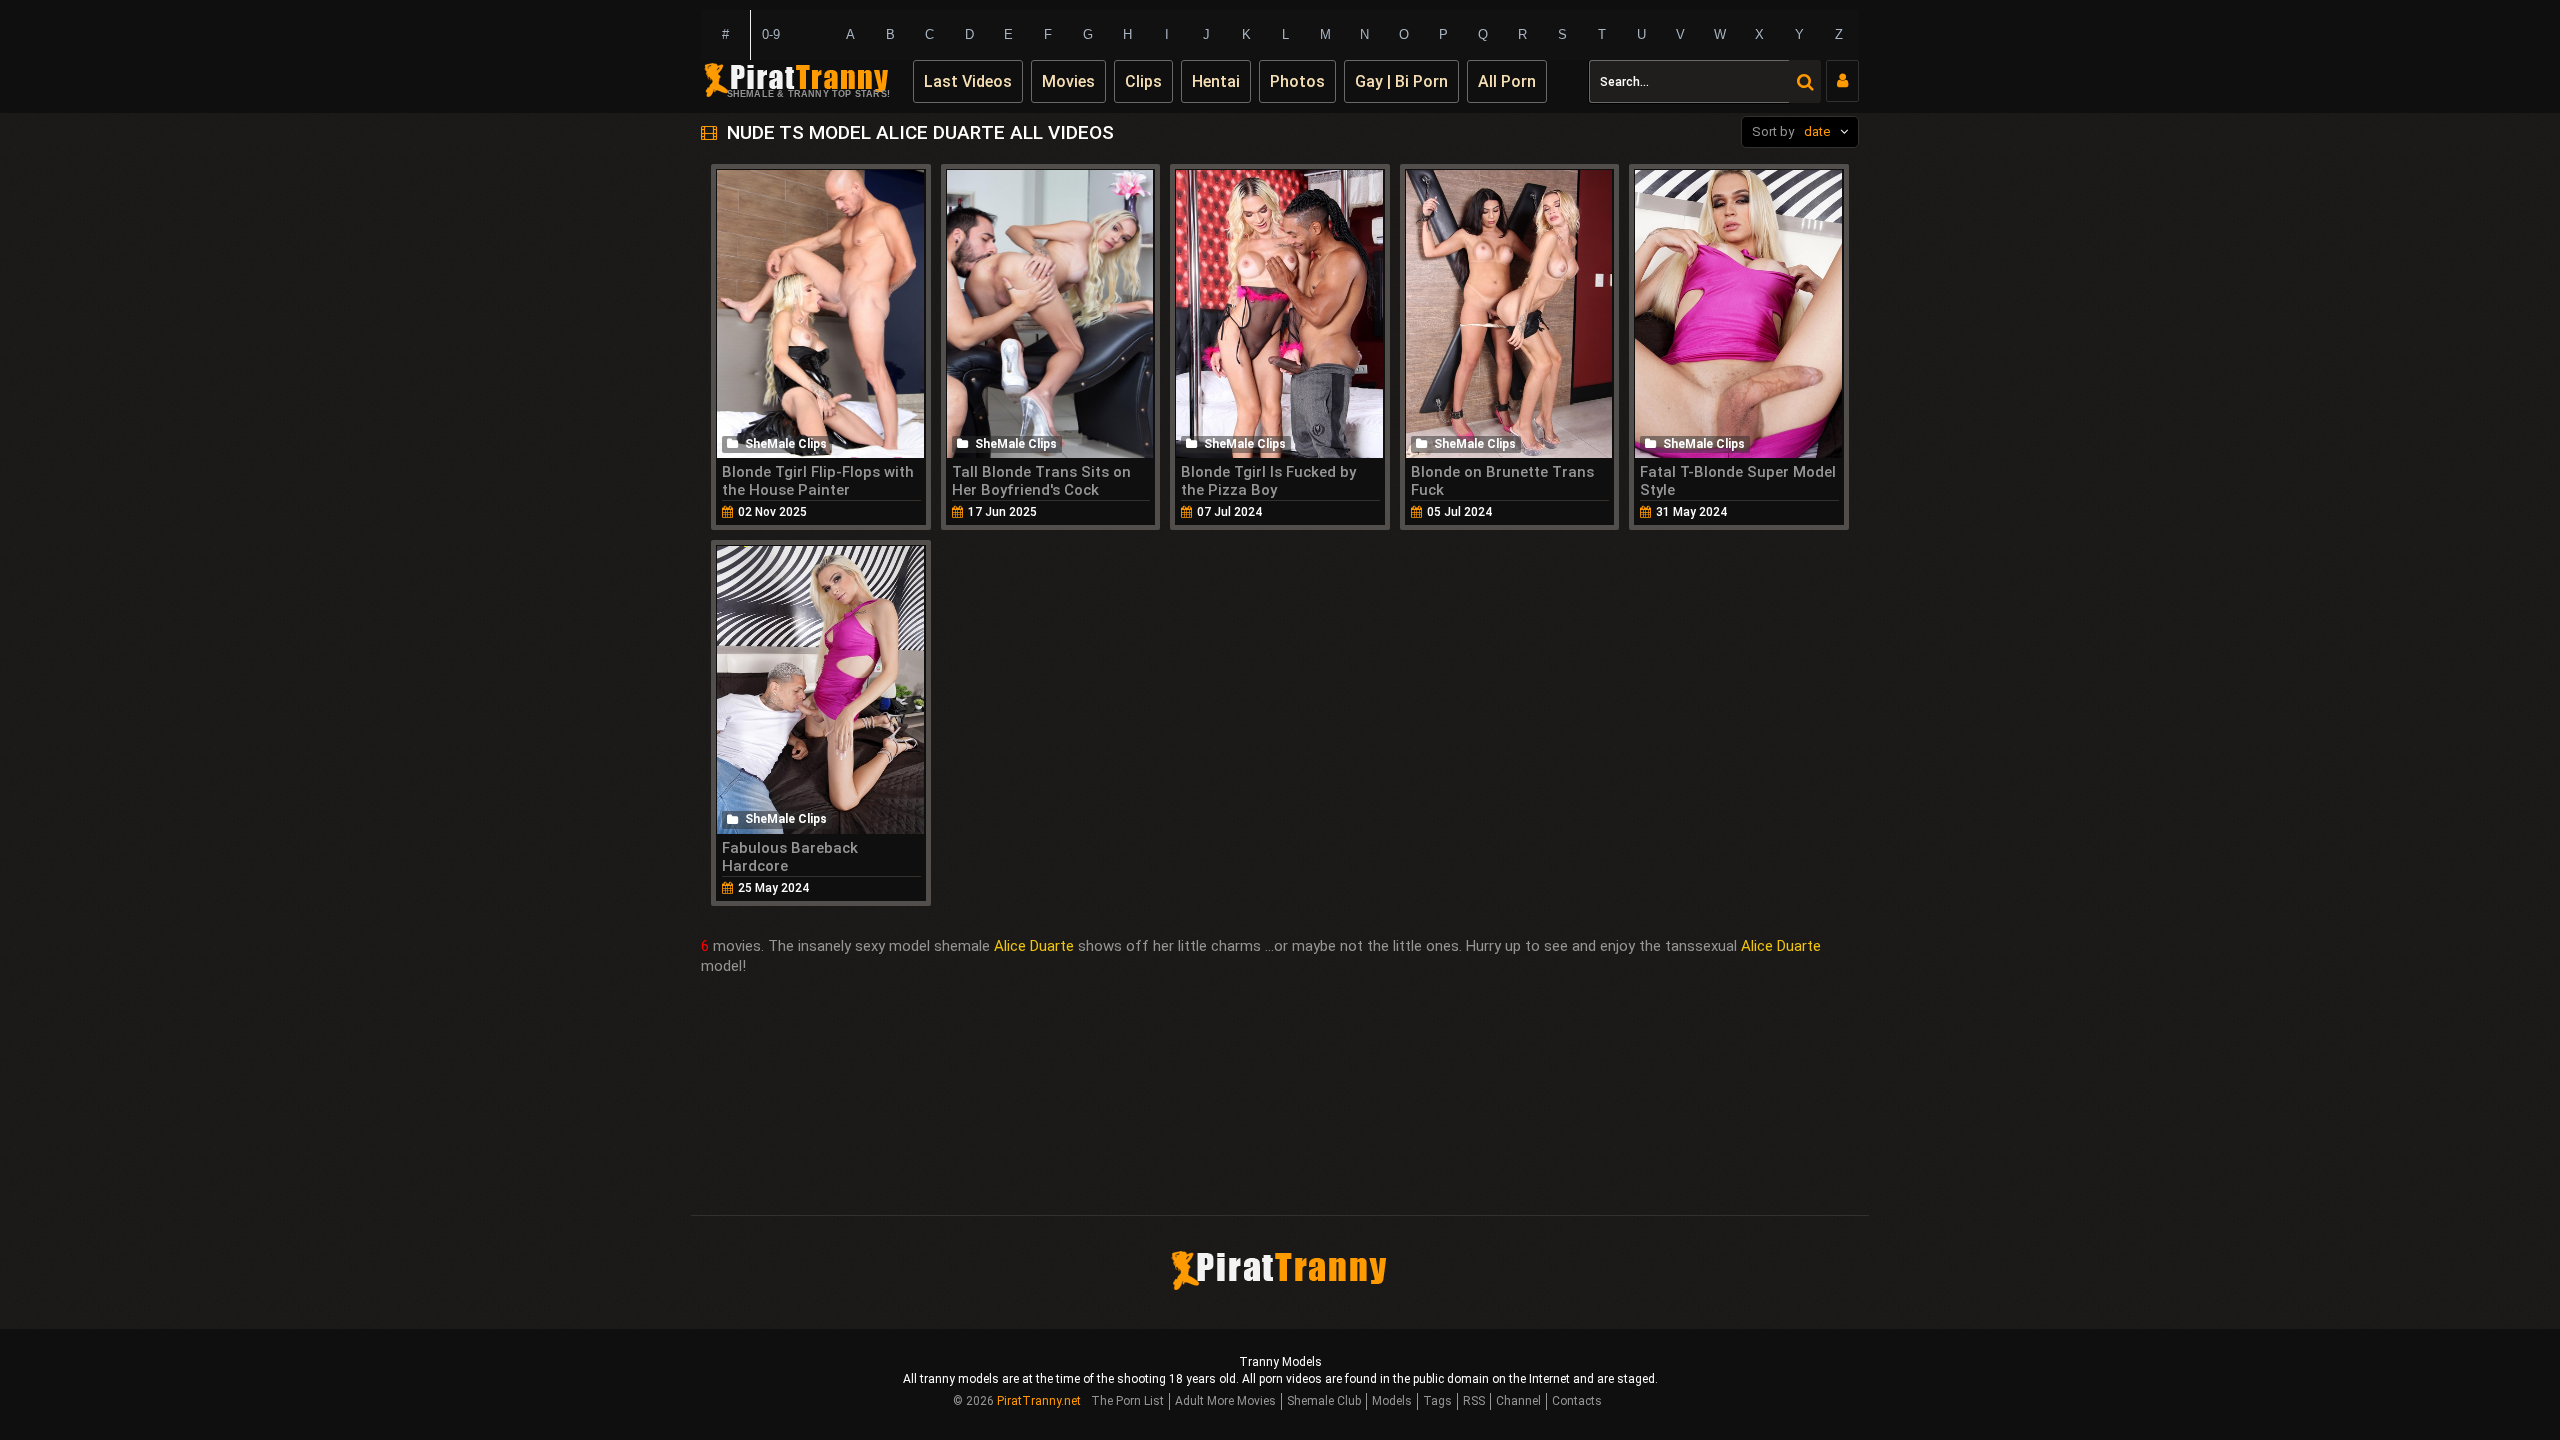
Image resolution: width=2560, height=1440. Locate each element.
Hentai (1216, 81)
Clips (1143, 81)
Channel (1518, 1401)
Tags (1437, 1401)
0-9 (771, 34)
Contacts (1577, 1401)
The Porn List (1127, 1401)
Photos (1297, 81)
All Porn (1507, 81)
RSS (1474, 1401)
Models (1392, 1401)
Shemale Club (1324, 1401)
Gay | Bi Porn (1401, 81)
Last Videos (968, 81)
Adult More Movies (1225, 1401)
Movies (1068, 81)
